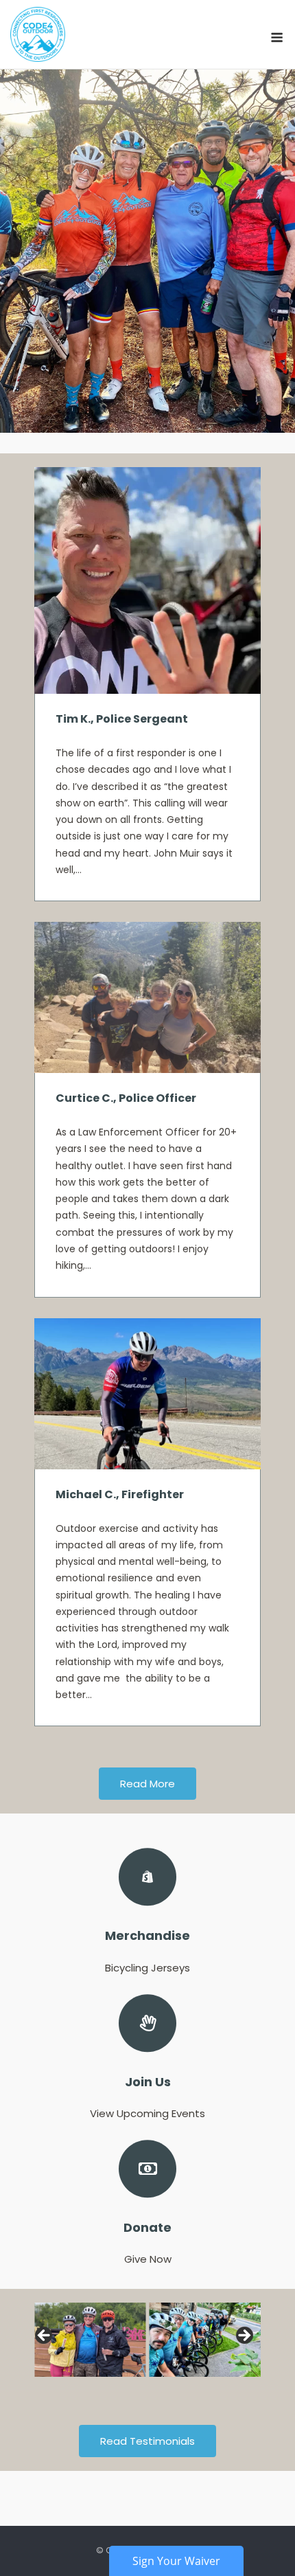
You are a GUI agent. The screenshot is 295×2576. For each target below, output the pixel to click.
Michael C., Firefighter (120, 1494)
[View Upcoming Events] (147, 2058)
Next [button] (244, 2336)
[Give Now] (147, 2204)
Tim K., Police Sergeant (122, 719)
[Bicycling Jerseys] (147, 1912)
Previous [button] (45, 2336)
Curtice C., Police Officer (126, 1098)
